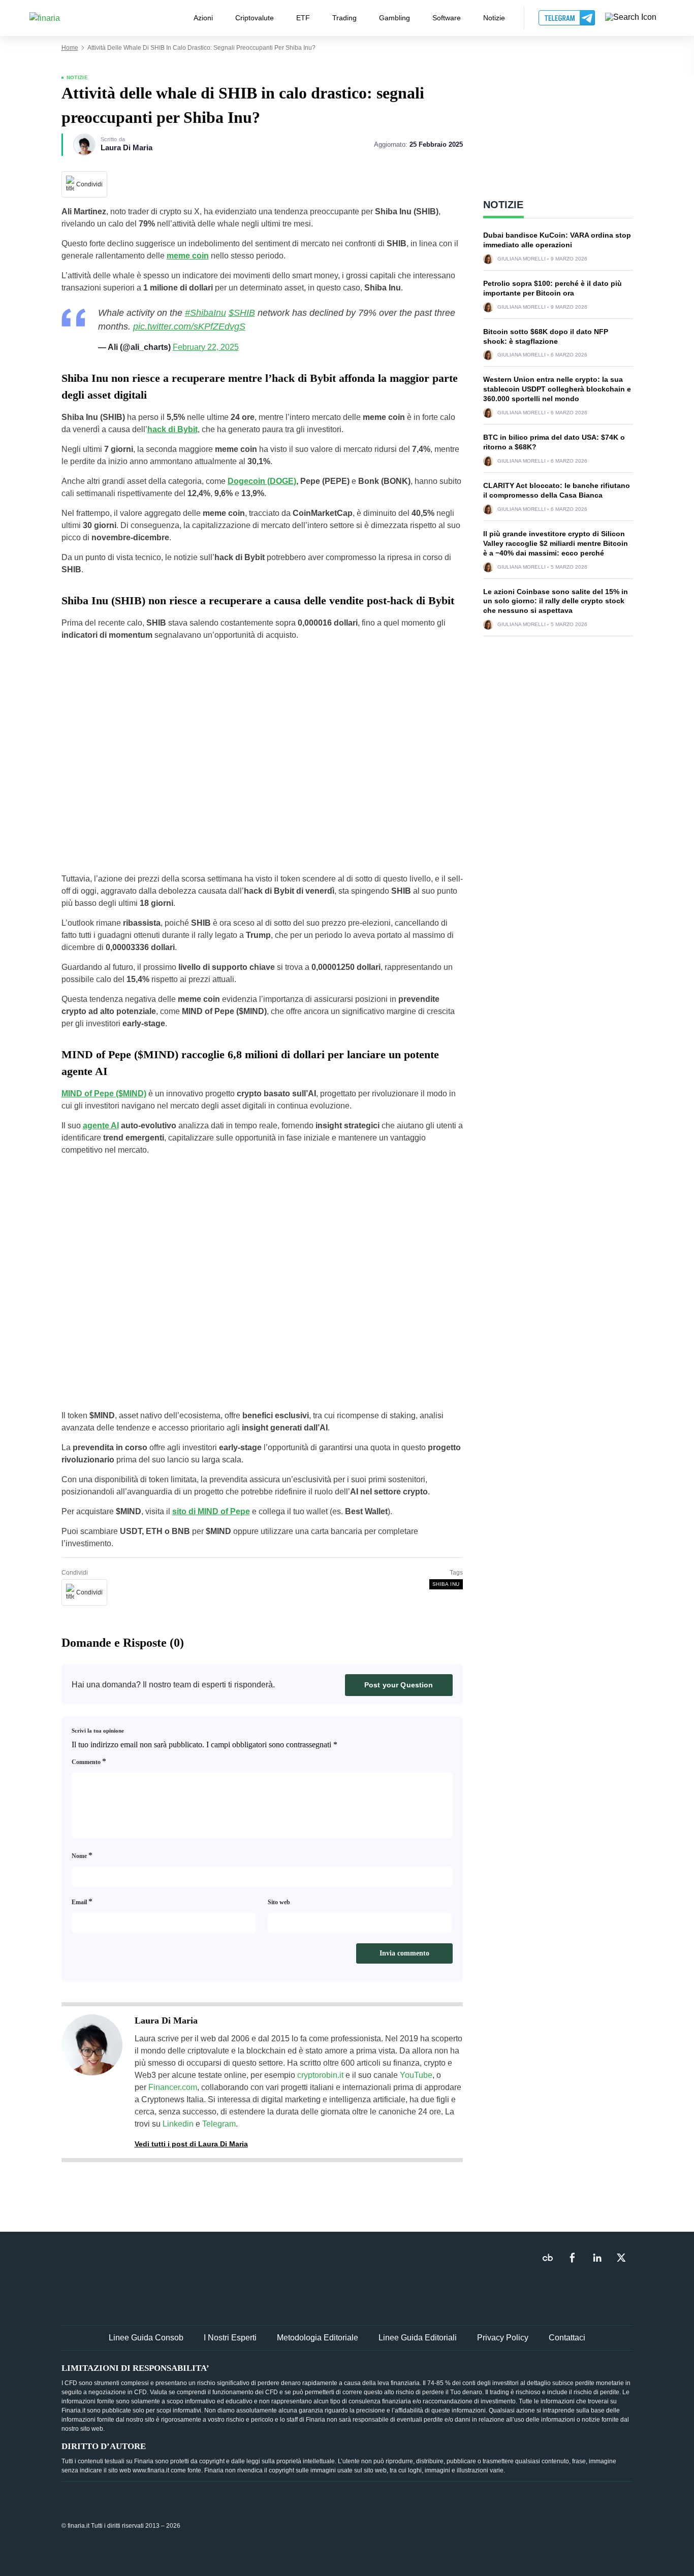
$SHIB (242, 313)
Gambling (395, 18)
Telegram (219, 2124)
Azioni (203, 18)
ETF (303, 18)
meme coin (188, 256)
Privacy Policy (503, 2338)
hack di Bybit (172, 429)
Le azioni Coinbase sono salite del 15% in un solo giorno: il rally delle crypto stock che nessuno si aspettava (556, 601)
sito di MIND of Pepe (211, 1511)
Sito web (279, 1902)
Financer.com (173, 2087)
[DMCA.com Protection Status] (557, 2525)
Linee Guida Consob (146, 2338)
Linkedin (178, 2124)
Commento (89, 1761)
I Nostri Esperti (230, 2338)
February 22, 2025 (206, 347)
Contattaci (567, 2338)
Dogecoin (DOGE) (262, 481)
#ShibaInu (206, 313)
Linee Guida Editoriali (418, 2338)
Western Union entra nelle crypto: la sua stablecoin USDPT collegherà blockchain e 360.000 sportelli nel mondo (557, 389)
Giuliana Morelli (522, 259)
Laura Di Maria (127, 148)
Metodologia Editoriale (318, 2338)
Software (447, 18)
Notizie (494, 18)
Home (70, 48)
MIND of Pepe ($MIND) (104, 1094)
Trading (344, 18)
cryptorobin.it (320, 2075)
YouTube (416, 2075)
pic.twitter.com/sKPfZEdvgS (189, 327)
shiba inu (446, 1584)
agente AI (101, 1126)
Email (82, 1901)
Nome (82, 1855)
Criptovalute (255, 18)
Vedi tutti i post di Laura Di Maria (191, 2144)
